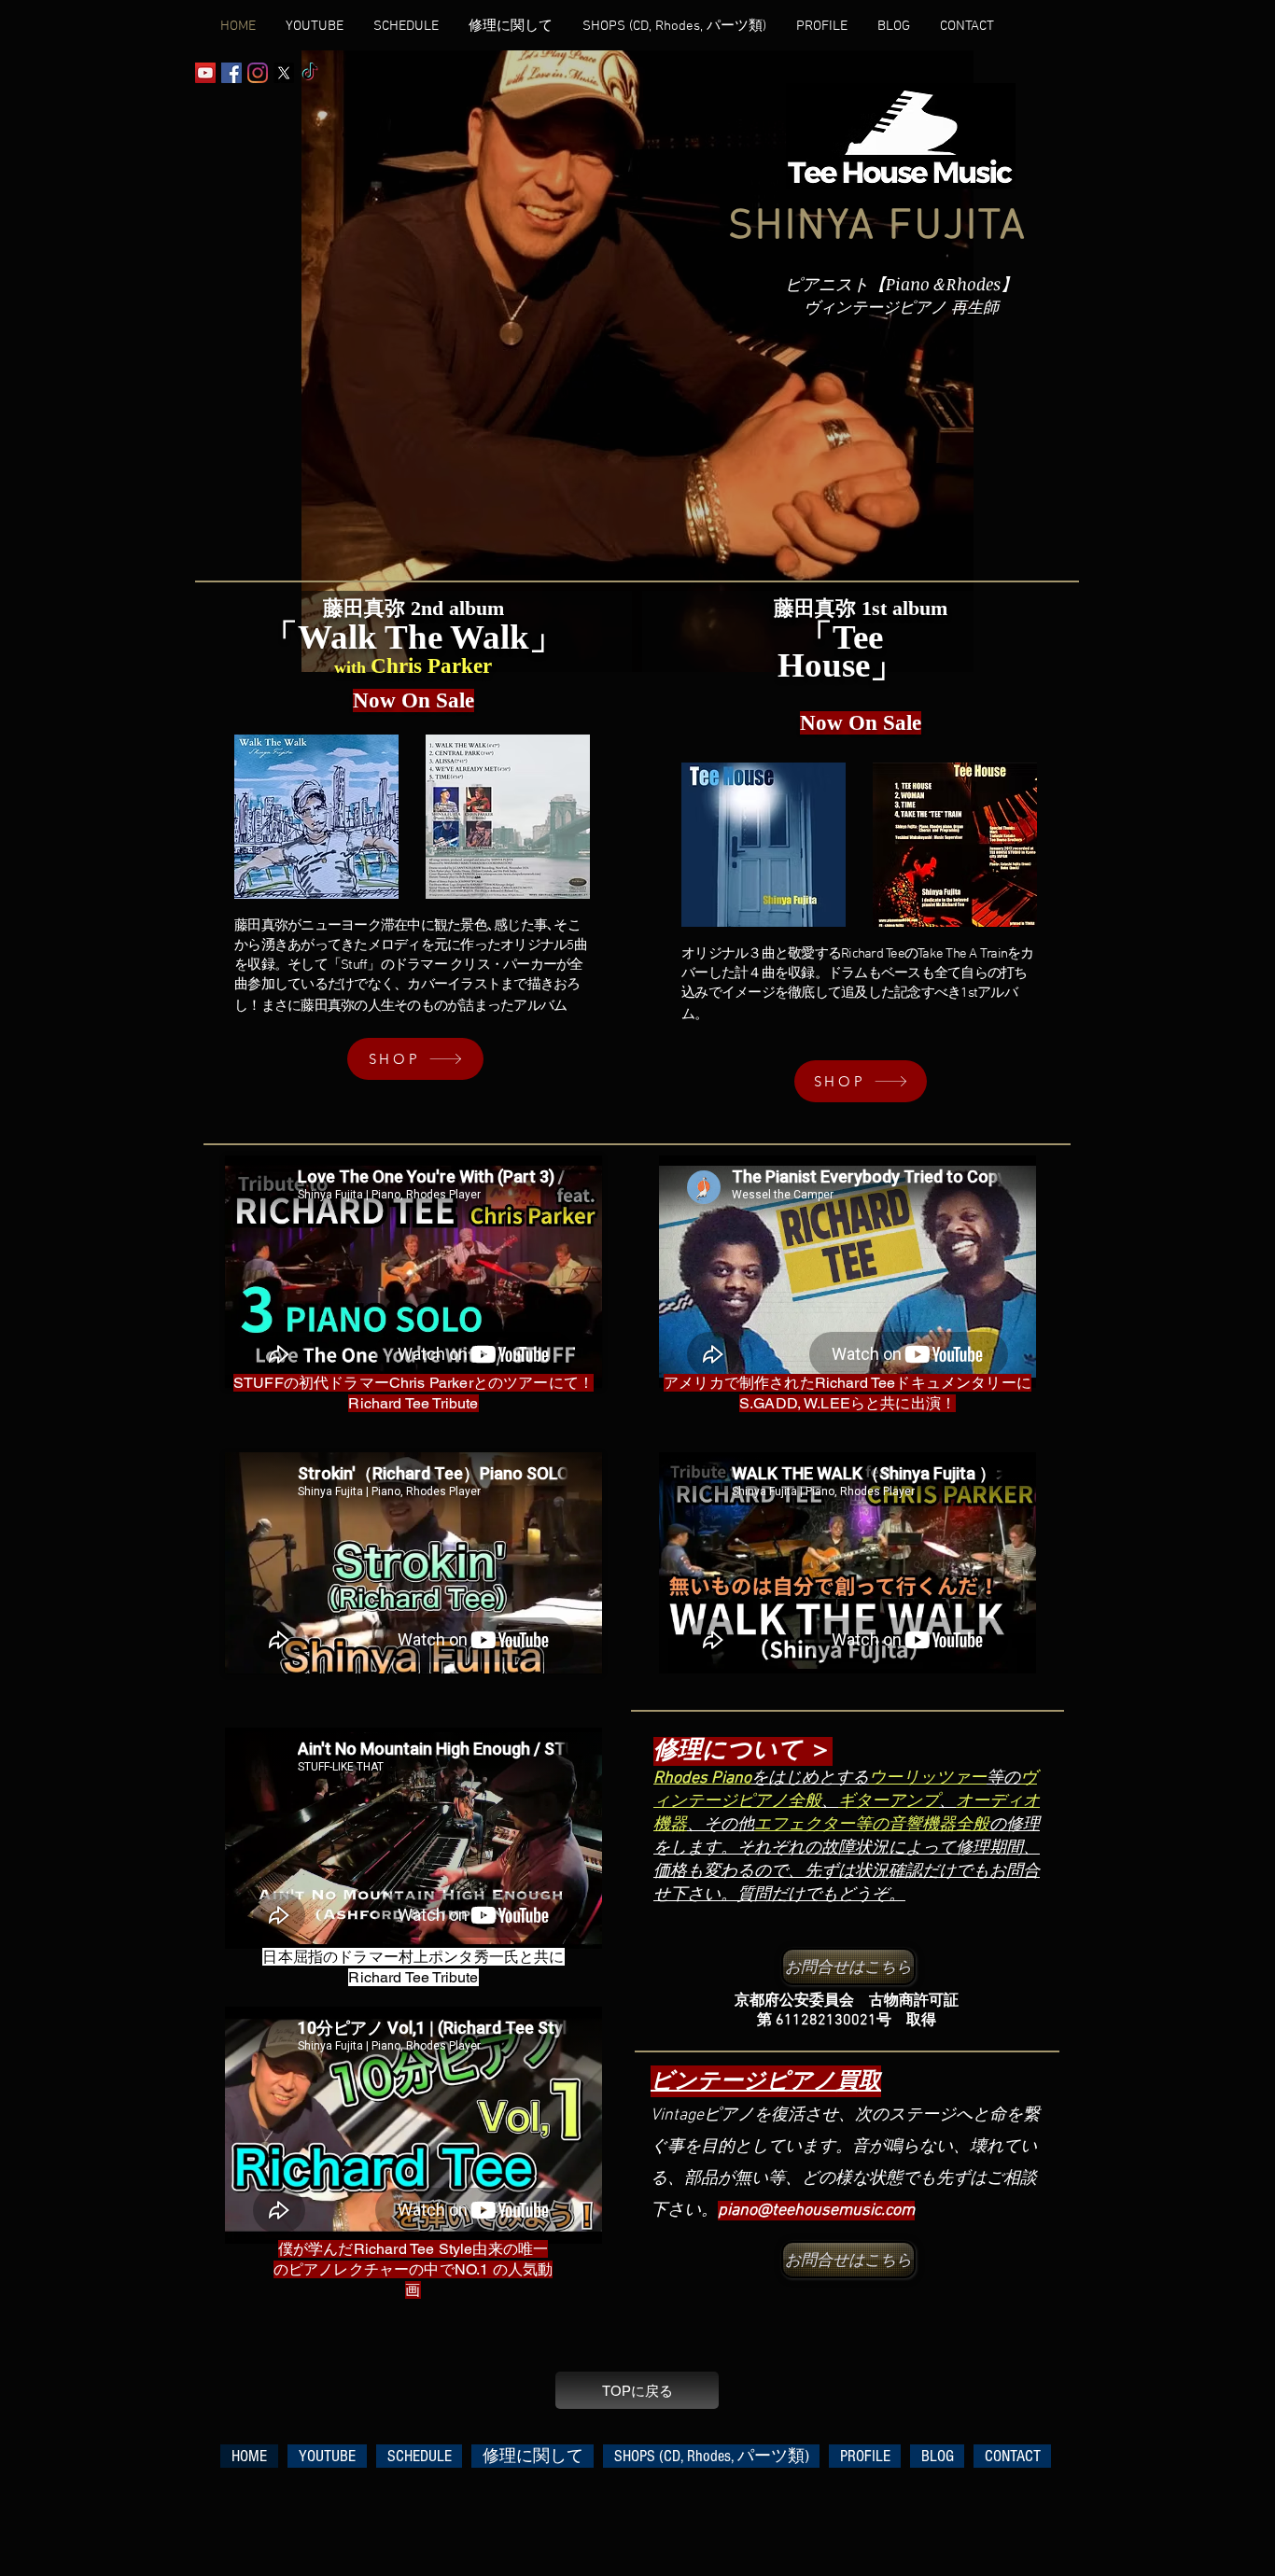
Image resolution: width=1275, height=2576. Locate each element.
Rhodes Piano (702, 1778)
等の (1003, 1778)
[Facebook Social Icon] (231, 73)
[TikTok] (310, 73)
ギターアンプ (889, 1802)
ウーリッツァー (928, 1778)
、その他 (721, 1825)
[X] (284, 73)
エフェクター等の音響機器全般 (872, 1825)
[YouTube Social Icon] (205, 73)
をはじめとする (810, 1778)
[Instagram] (258, 73)
